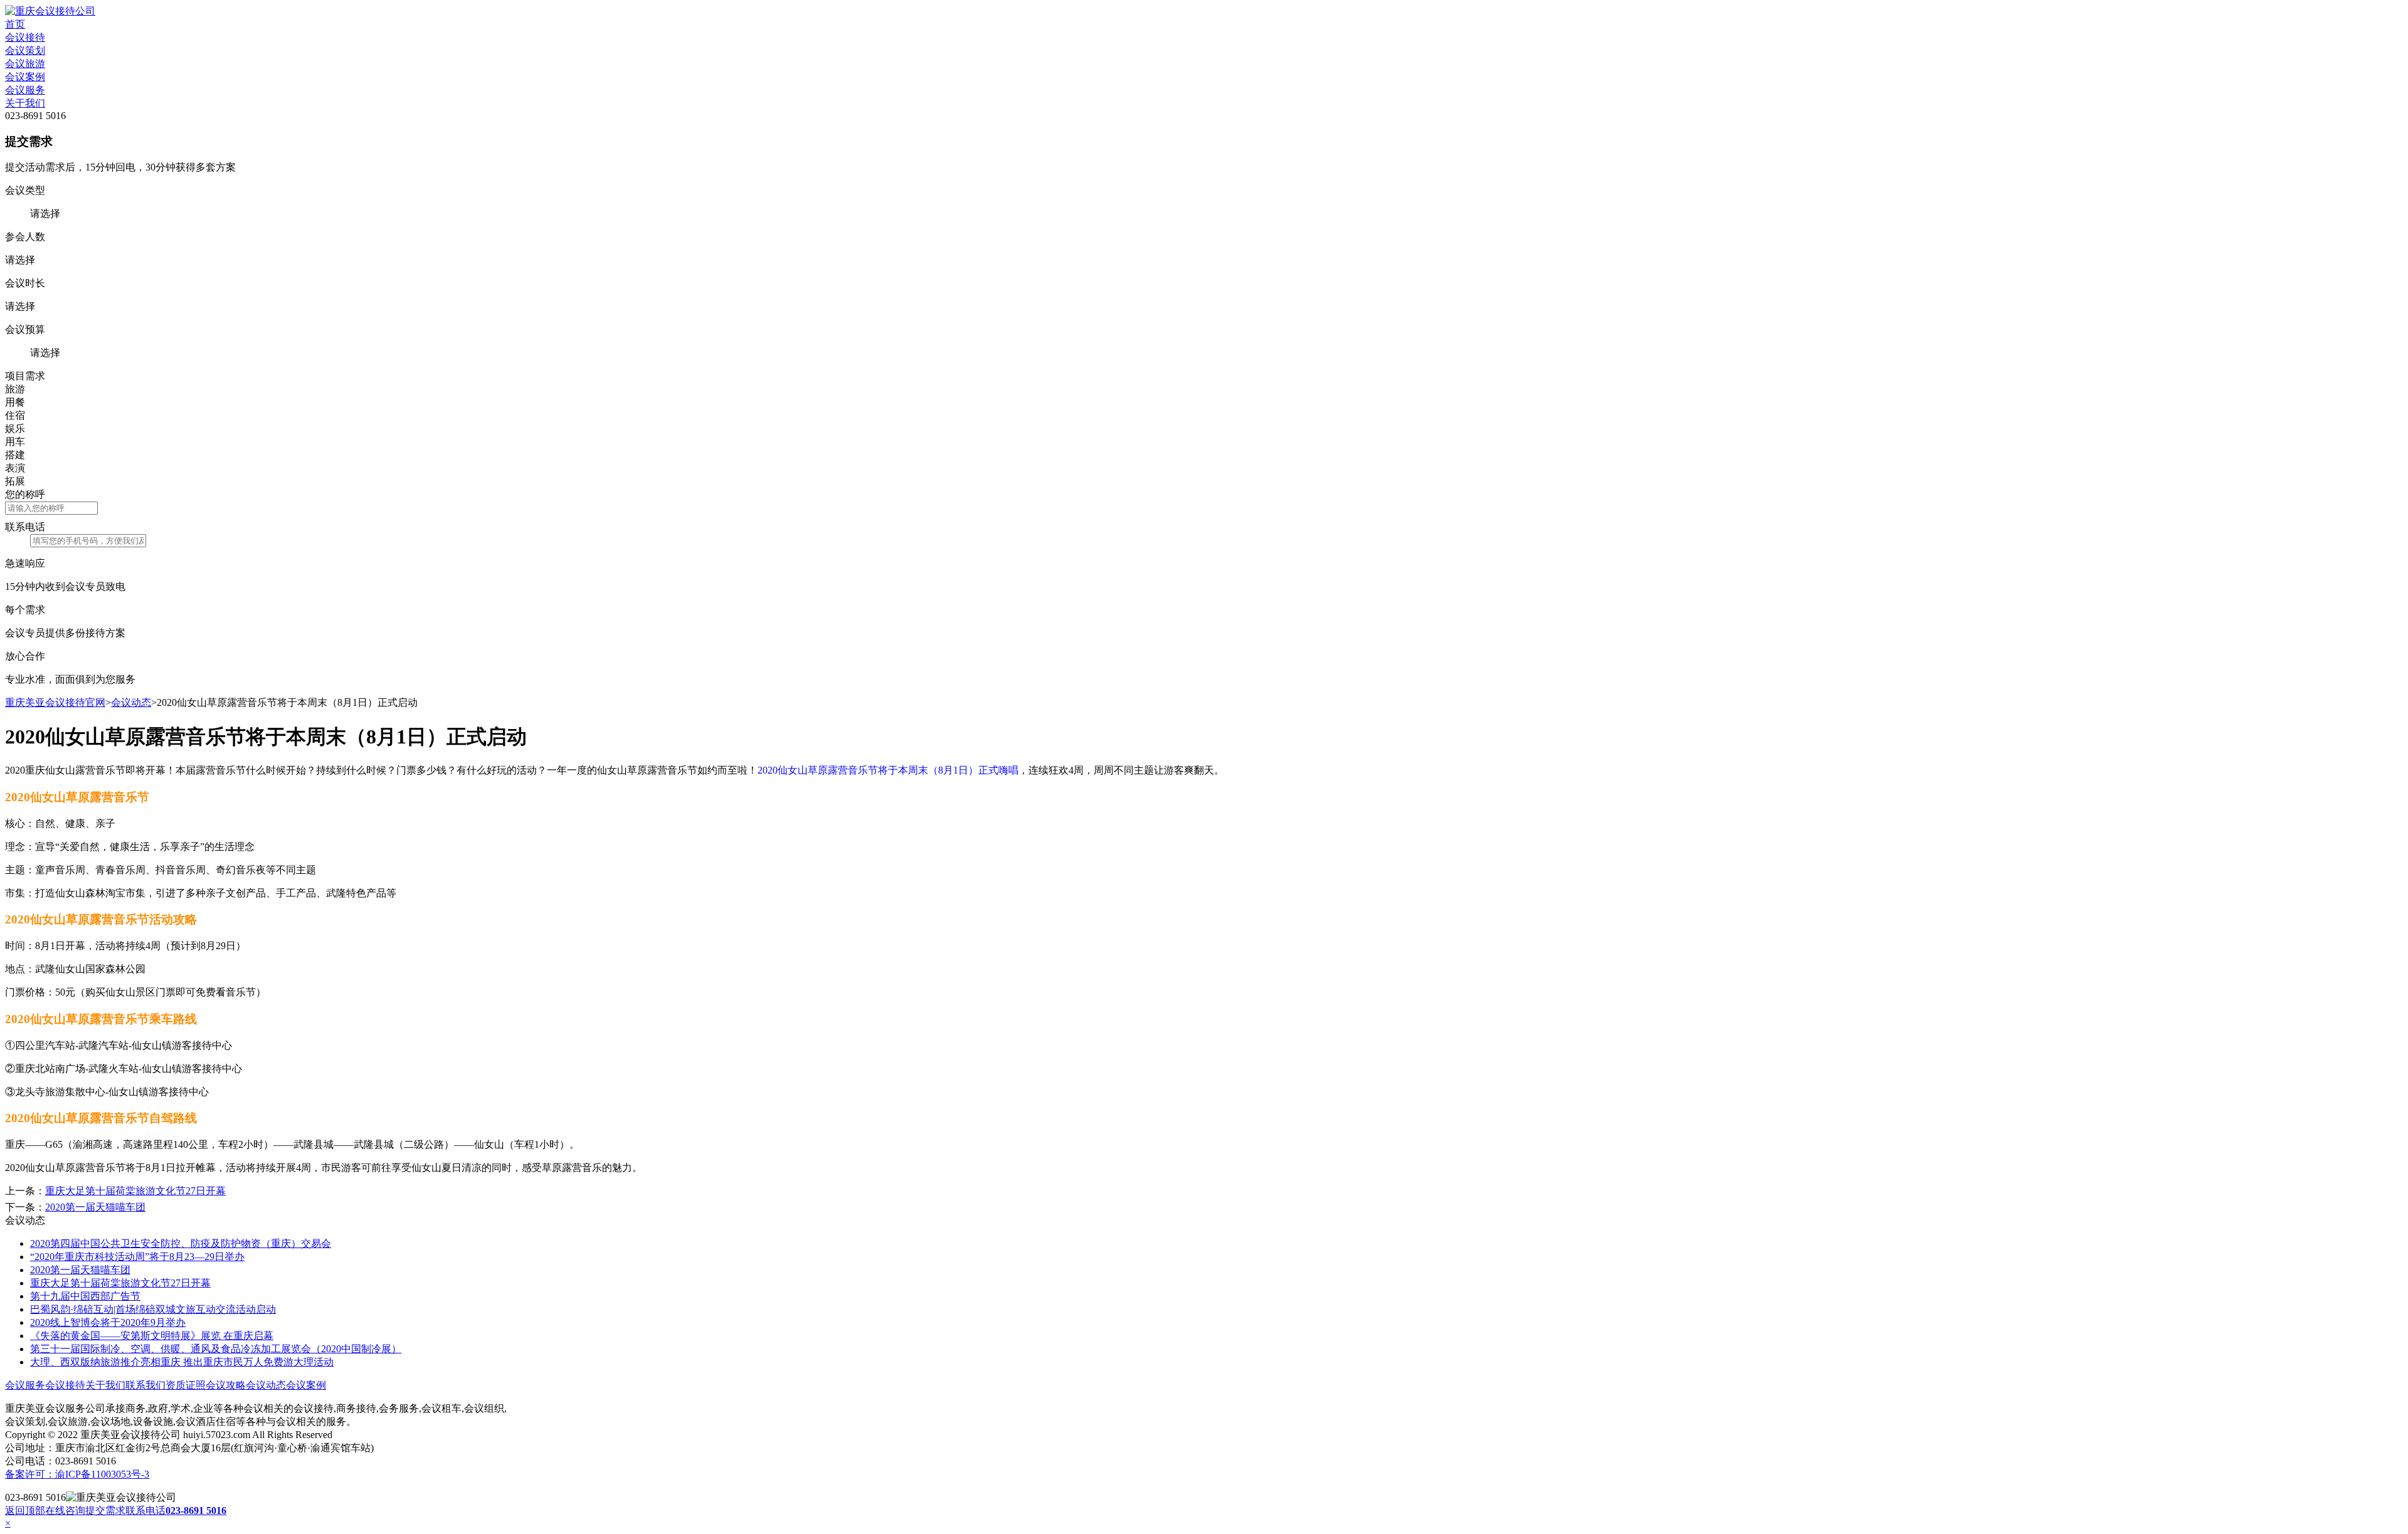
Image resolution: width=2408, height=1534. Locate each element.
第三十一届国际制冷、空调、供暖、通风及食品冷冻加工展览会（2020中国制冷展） (216, 1349)
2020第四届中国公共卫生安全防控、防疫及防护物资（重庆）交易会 (181, 1243)
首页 (15, 24)
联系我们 (145, 1385)
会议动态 (131, 702)
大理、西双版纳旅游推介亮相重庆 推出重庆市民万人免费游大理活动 (182, 1362)
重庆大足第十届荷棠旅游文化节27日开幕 (135, 1191)
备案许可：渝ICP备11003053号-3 (77, 1474)
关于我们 (25, 103)
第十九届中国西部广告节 (85, 1296)
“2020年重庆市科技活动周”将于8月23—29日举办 (137, 1257)
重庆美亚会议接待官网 (55, 702)
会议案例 (25, 77)
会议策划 (25, 50)
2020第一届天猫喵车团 (95, 1207)
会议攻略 (226, 1385)
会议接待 (25, 37)
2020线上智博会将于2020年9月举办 (108, 1322)
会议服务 (25, 90)
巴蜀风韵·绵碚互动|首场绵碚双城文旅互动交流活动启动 (153, 1309)
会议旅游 (25, 64)
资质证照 (186, 1385)
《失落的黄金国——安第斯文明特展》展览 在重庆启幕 (152, 1336)
